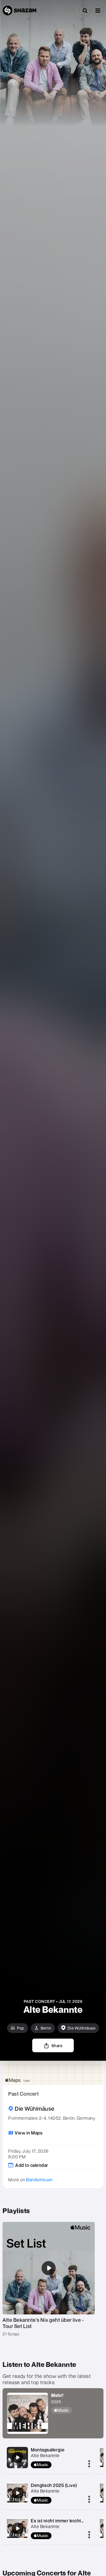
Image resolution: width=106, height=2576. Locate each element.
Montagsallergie (48, 2450)
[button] (98, 10)
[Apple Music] (64, 2410)
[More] (89, 2464)
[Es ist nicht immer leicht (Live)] (18, 2528)
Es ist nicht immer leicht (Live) (62, 2521)
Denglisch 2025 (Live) (54, 2485)
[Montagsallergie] (18, 2457)
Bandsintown (39, 2180)
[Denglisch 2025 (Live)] (18, 2493)
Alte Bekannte (45, 2455)
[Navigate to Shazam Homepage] (20, 10)
